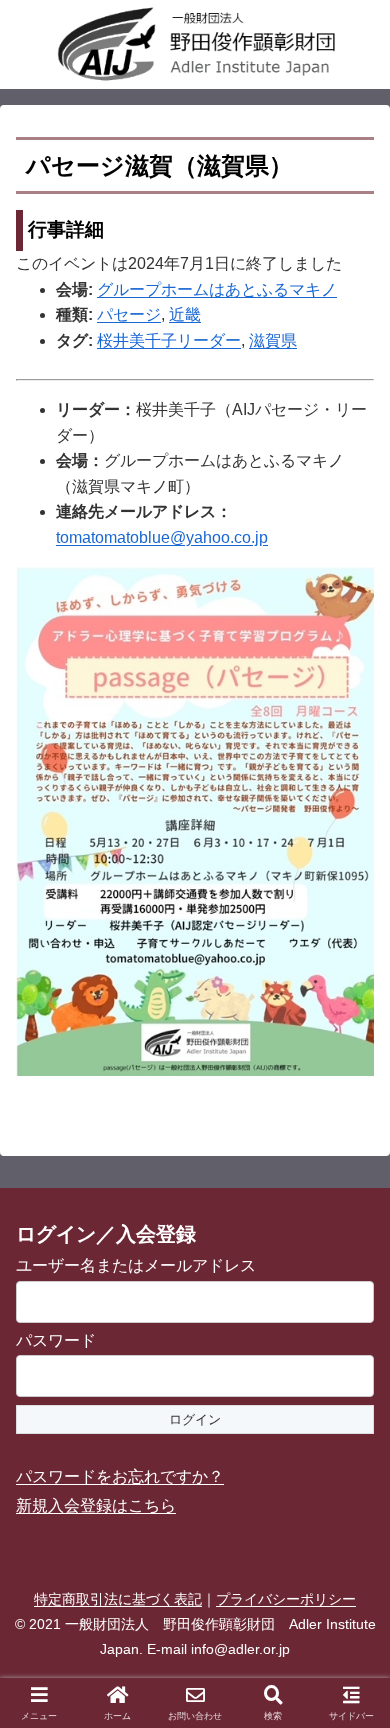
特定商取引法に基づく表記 (118, 1599)
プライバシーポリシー (286, 1599)
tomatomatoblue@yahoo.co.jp (162, 537)
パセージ (129, 314)
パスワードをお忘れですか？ (120, 1476)
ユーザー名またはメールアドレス (136, 1265)
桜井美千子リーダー (169, 340)
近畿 (185, 314)
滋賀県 (273, 340)
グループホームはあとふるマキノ (217, 289)
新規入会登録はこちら (96, 1505)
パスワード (56, 1340)
